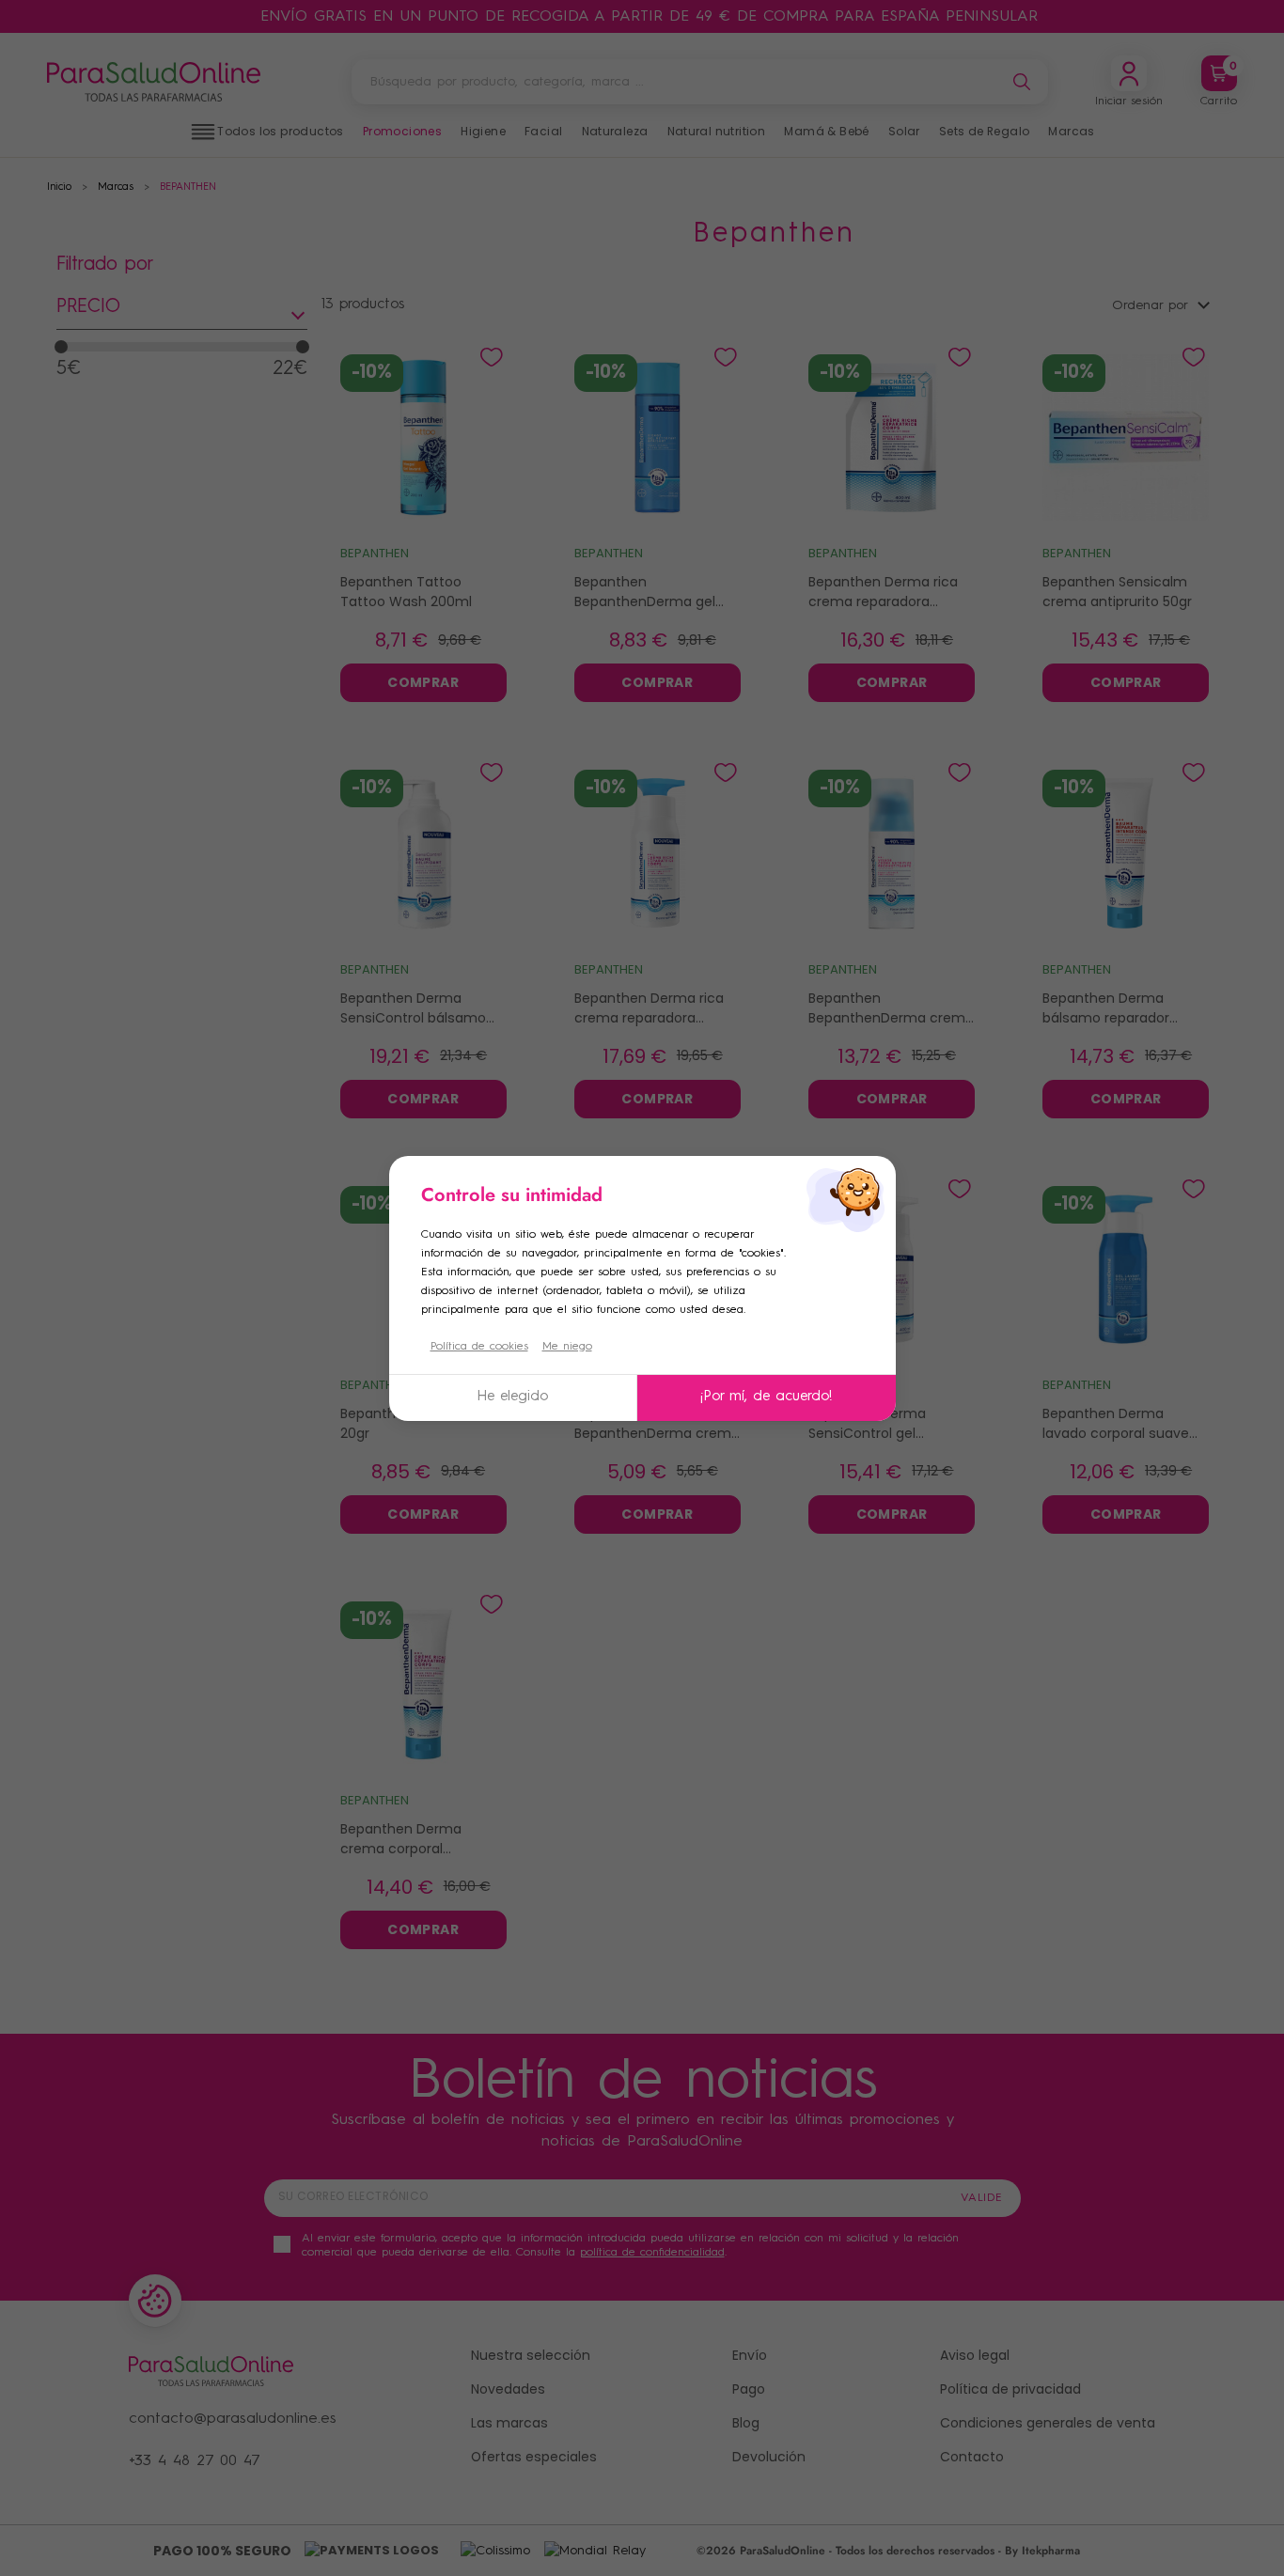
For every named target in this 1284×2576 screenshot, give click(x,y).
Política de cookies (479, 1347)
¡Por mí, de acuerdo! (766, 1397)
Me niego (567, 1347)
